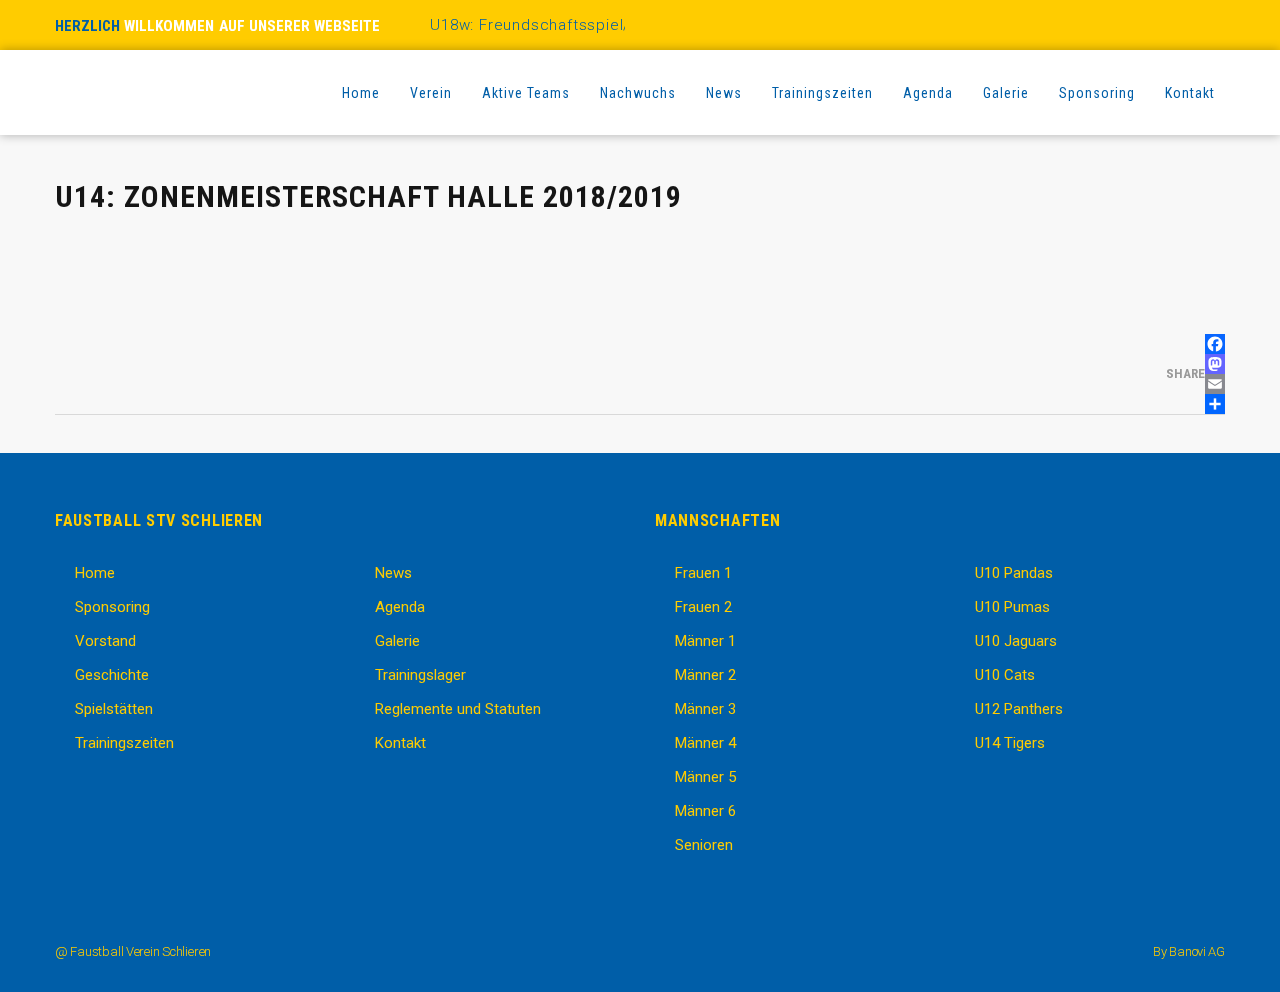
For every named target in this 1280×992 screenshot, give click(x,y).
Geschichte (112, 675)
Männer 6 (705, 811)
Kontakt (400, 743)
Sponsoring (112, 607)
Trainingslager (420, 675)
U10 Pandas (1014, 573)
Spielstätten (114, 709)
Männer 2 (705, 675)
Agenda (400, 607)
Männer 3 (705, 709)
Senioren (704, 845)
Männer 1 (705, 641)
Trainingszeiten (124, 743)
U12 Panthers (1019, 709)
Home (95, 573)
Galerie (397, 641)
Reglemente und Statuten (458, 709)
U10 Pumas (1012, 607)
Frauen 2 (703, 607)
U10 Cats (1005, 675)
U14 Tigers (1010, 743)
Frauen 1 (703, 573)
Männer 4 (705, 743)
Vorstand (105, 641)
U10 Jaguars (1016, 641)
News (393, 573)
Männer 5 (705, 777)
